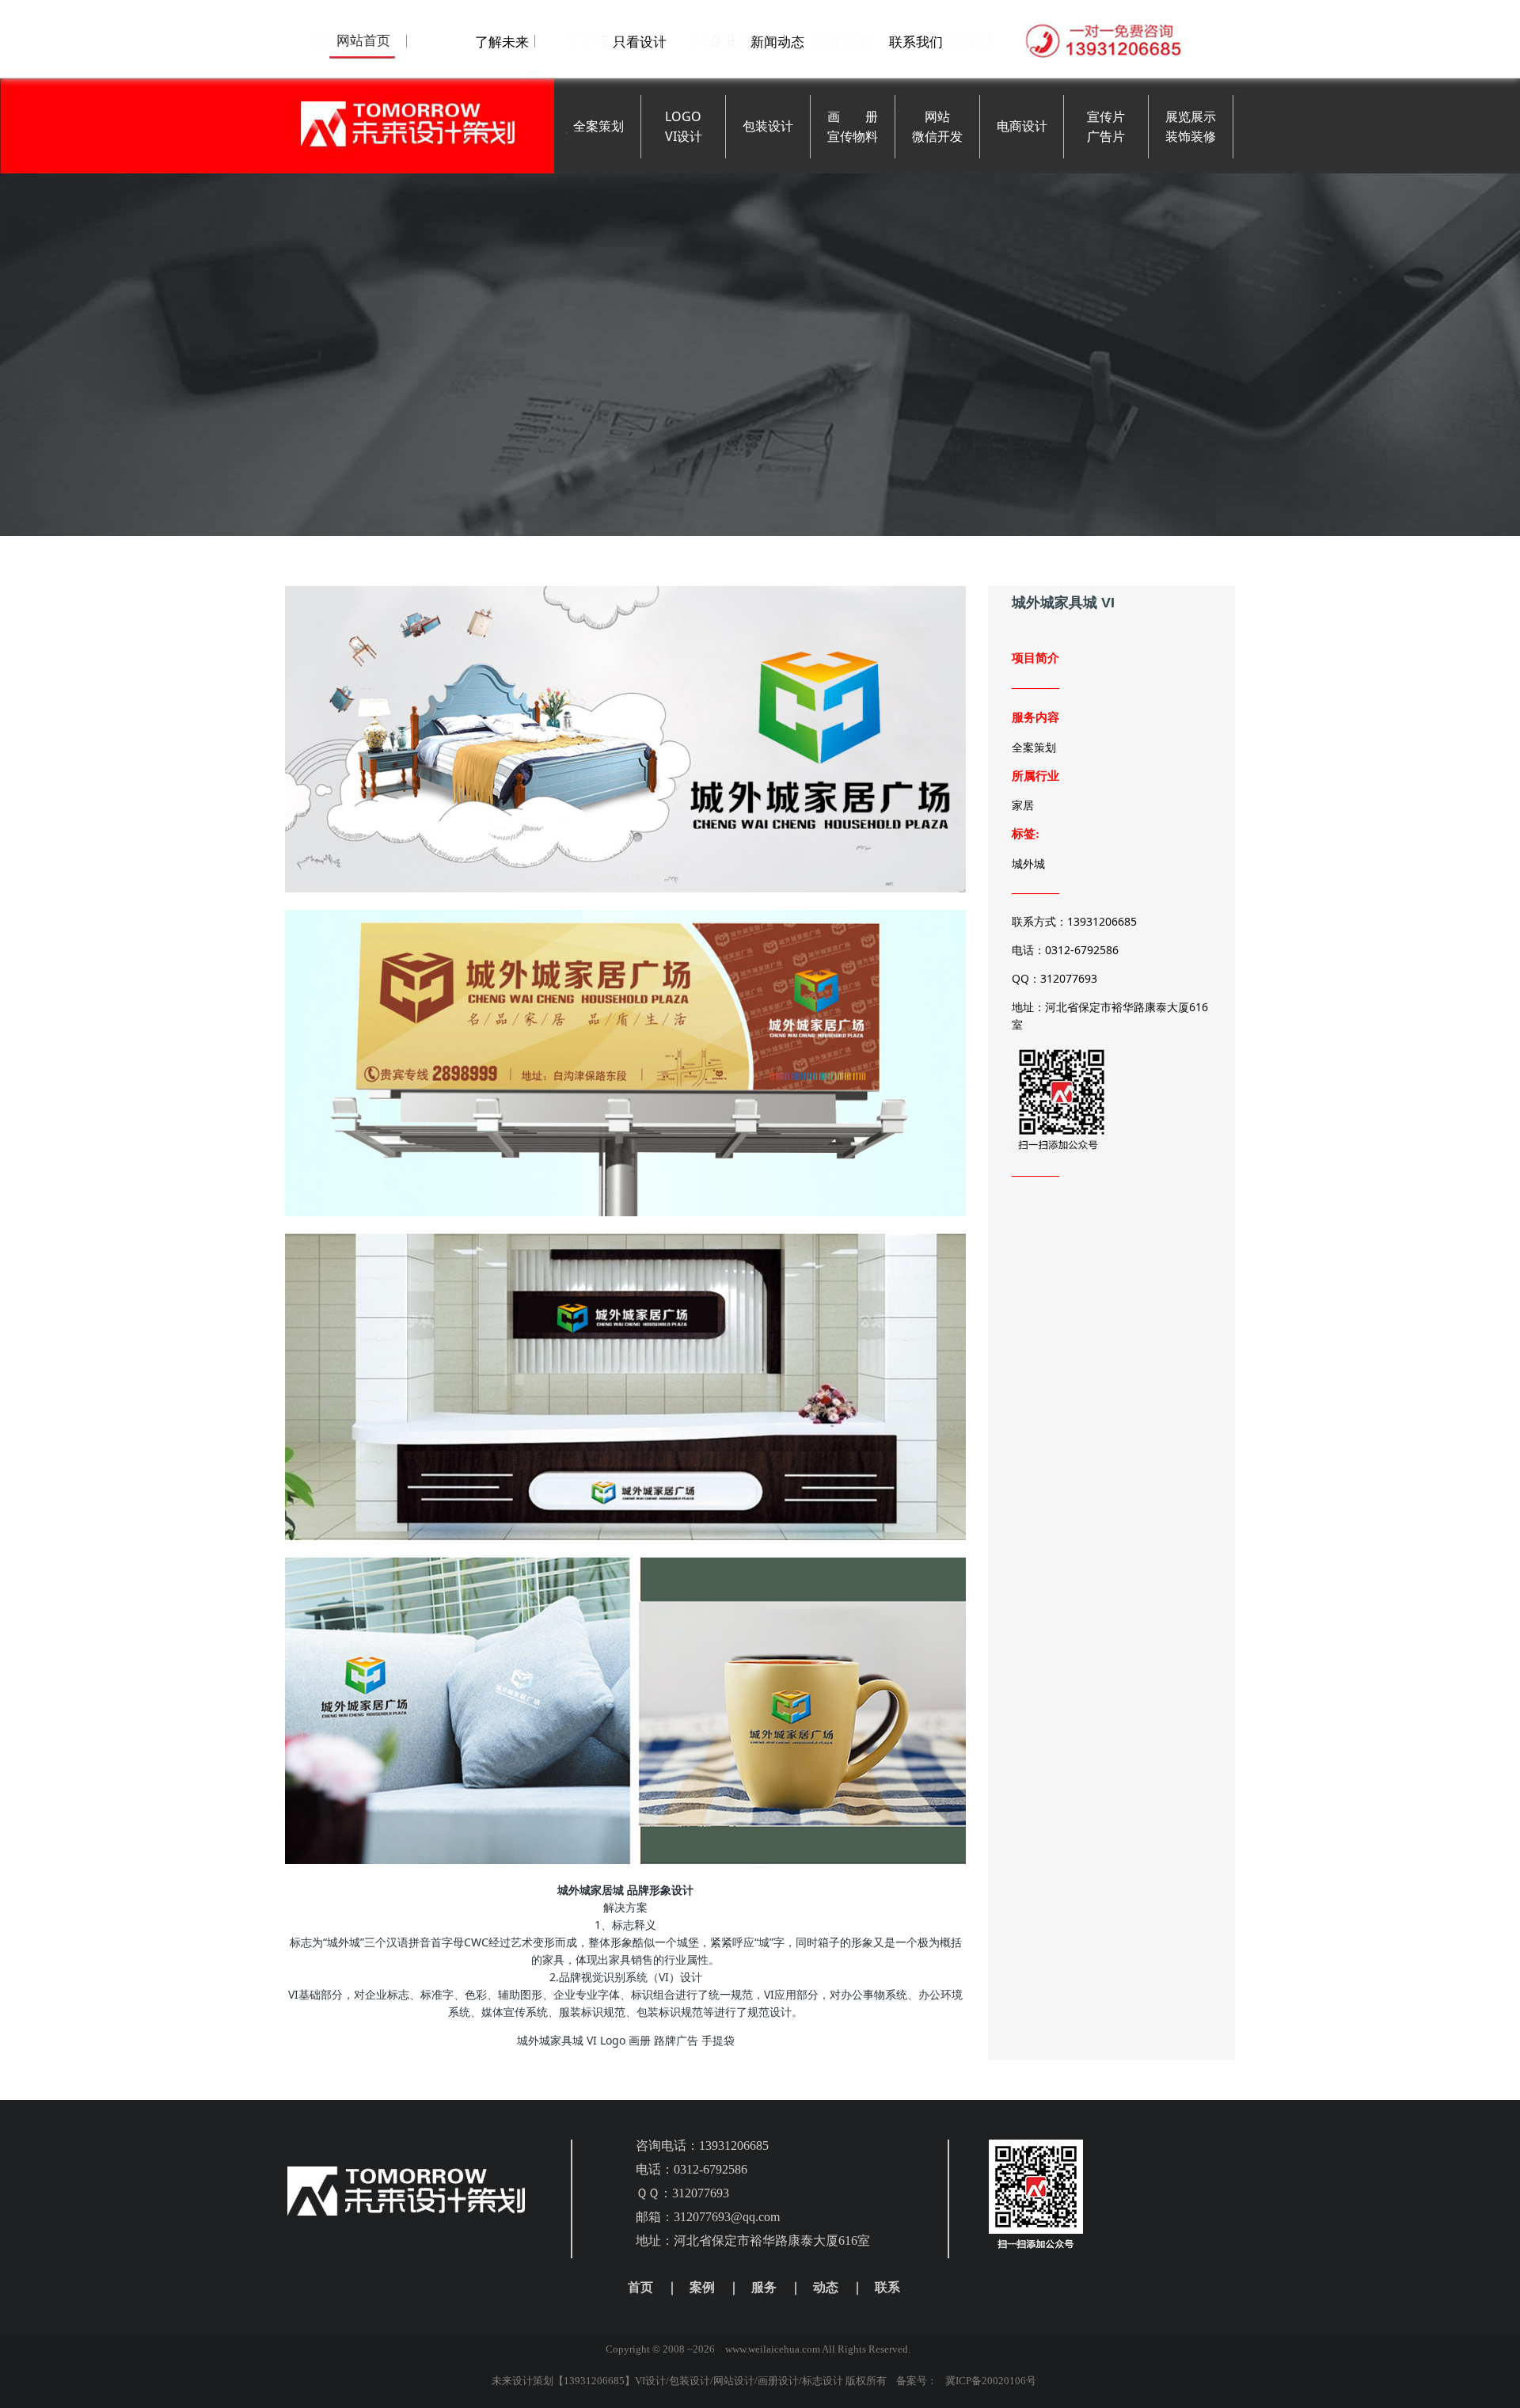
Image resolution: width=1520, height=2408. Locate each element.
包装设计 (768, 126)
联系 (887, 2287)
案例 (702, 2287)
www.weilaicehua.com (773, 2349)
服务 (764, 2287)
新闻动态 (777, 42)
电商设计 (1022, 126)
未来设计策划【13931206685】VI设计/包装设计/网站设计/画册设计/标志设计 (667, 2381)
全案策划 (598, 126)
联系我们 (916, 42)
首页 (640, 2287)
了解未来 (502, 42)
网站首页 (363, 40)
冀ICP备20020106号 (991, 2381)
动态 (826, 2287)
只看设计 (640, 42)
